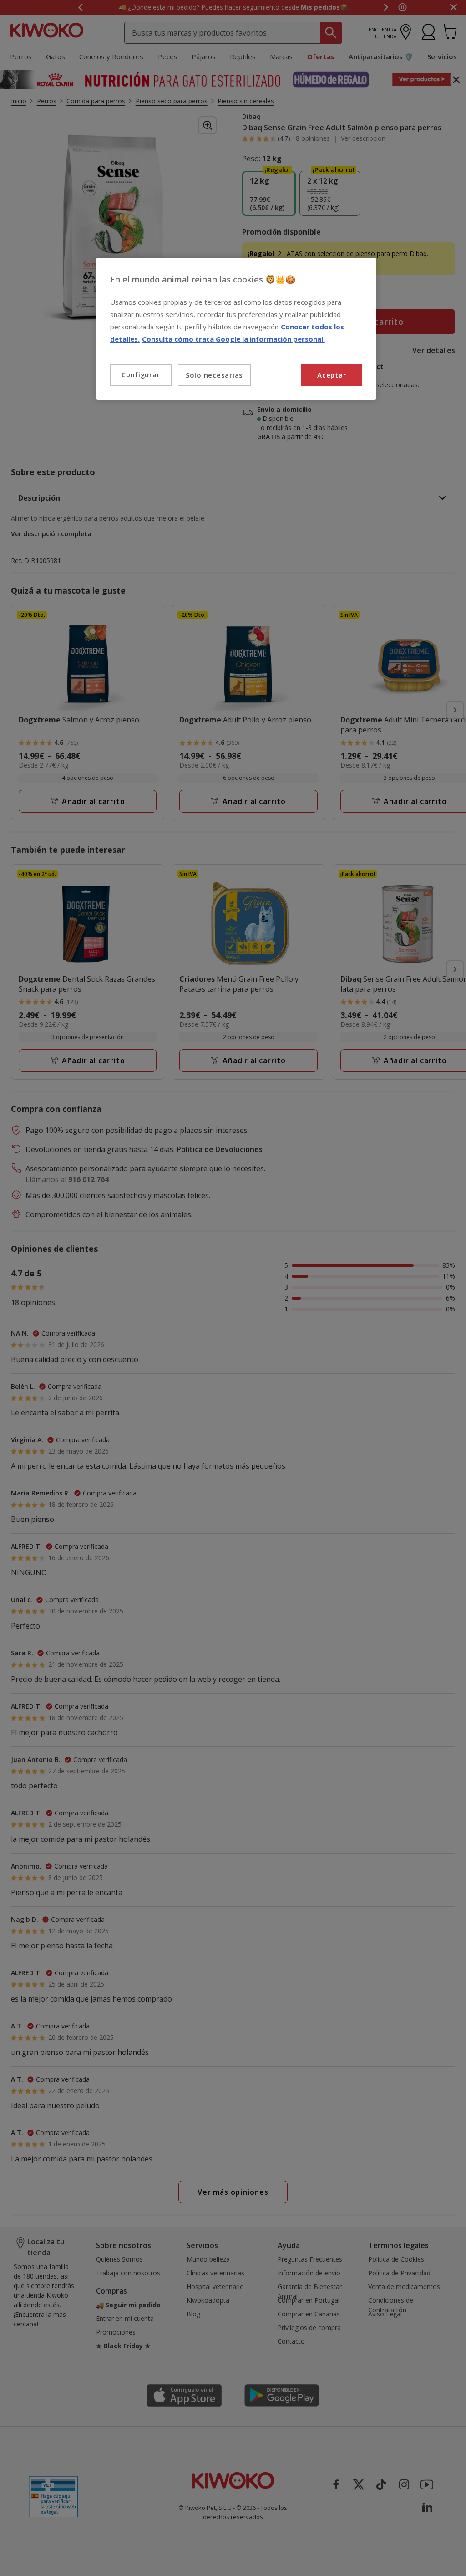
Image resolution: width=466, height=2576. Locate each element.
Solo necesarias (214, 375)
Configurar (141, 375)
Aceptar (332, 375)
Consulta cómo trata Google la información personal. (233, 339)
